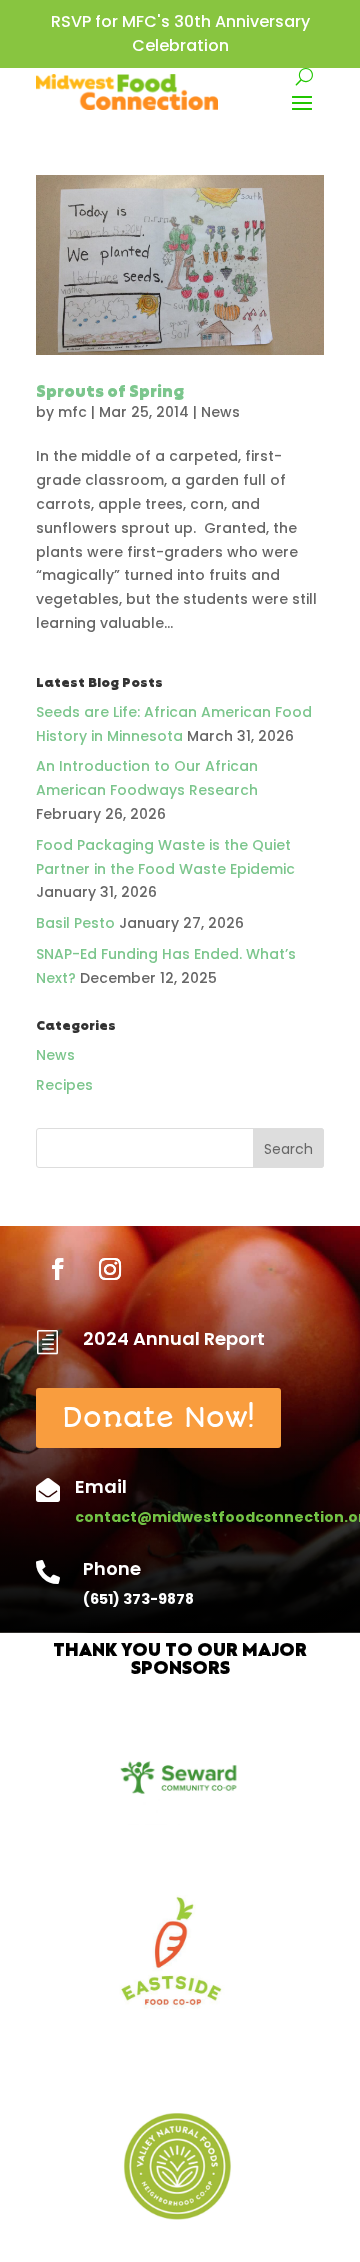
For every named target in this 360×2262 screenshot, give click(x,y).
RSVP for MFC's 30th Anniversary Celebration (180, 33)
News (220, 412)
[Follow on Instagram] (110, 1269)
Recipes (64, 1085)
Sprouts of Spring (110, 393)
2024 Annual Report (174, 1338)
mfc (72, 412)
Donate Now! (158, 1417)
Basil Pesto (75, 923)
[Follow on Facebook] (58, 1269)
